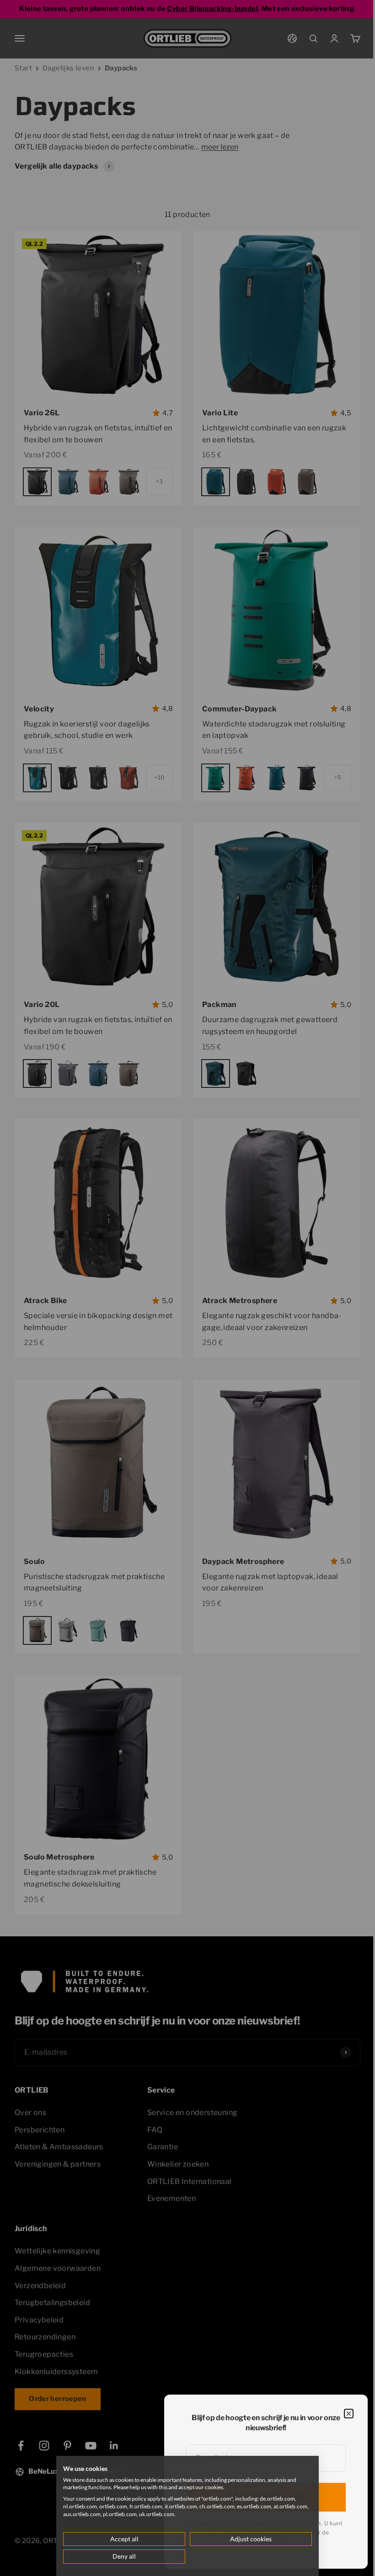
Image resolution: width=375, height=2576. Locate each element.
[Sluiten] (349, 2414)
